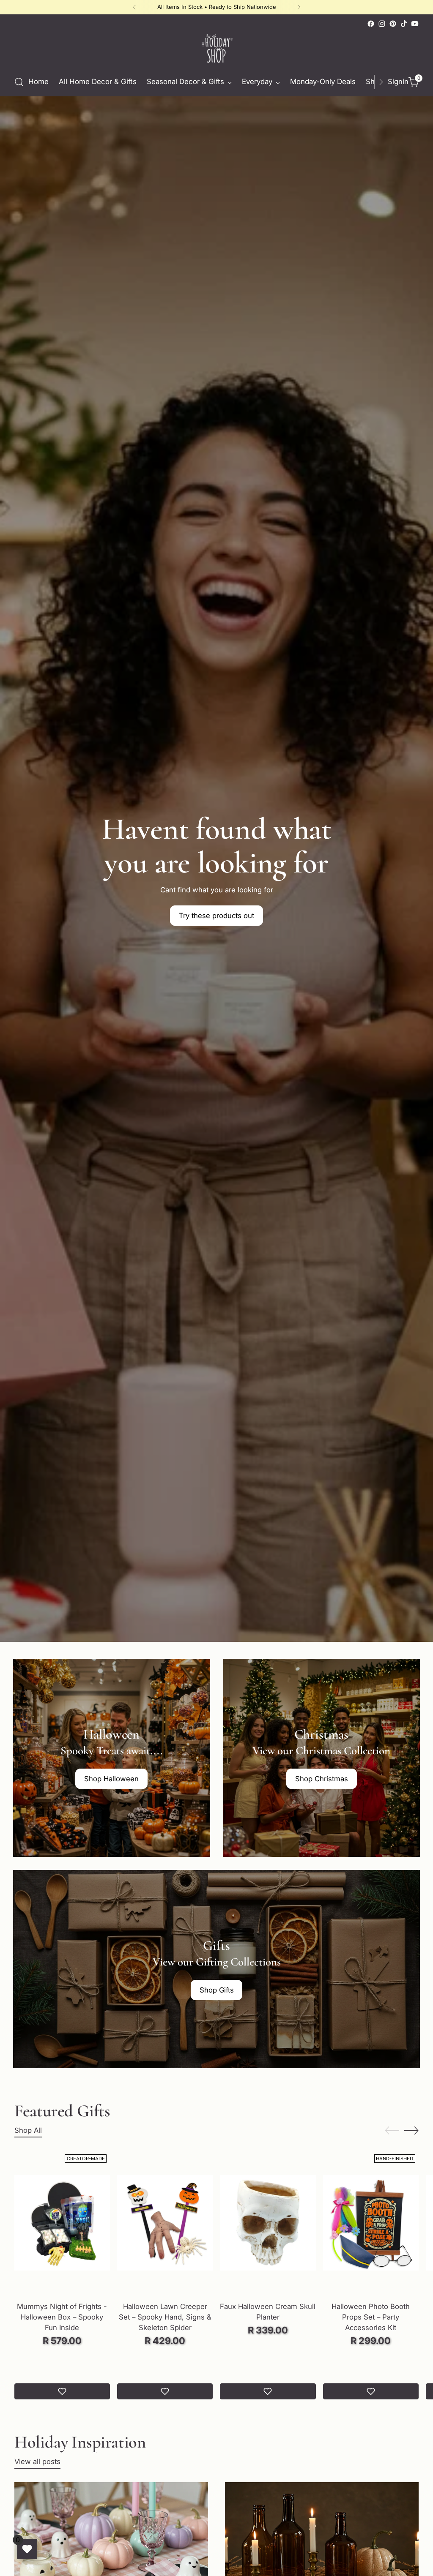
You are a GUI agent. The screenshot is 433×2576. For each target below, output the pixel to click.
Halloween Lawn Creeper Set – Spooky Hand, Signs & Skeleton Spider (165, 2317)
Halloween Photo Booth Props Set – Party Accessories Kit (371, 2317)
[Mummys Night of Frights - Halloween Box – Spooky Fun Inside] (62, 2223)
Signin (396, 82)
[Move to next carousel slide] (411, 2130)
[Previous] (134, 7)
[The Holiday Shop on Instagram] (382, 24)
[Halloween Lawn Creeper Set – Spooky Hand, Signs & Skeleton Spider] (165, 2223)
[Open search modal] (19, 82)
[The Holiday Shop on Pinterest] (393, 24)
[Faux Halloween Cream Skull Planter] (268, 2223)
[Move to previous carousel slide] (392, 2131)
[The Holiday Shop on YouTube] (415, 24)
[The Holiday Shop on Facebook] (371, 24)
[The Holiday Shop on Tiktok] (404, 24)
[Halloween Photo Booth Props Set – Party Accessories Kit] (371, 2223)
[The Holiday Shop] (216, 49)
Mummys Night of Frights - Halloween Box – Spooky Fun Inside (62, 2317)
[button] (62, 2391)
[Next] (299, 7)
